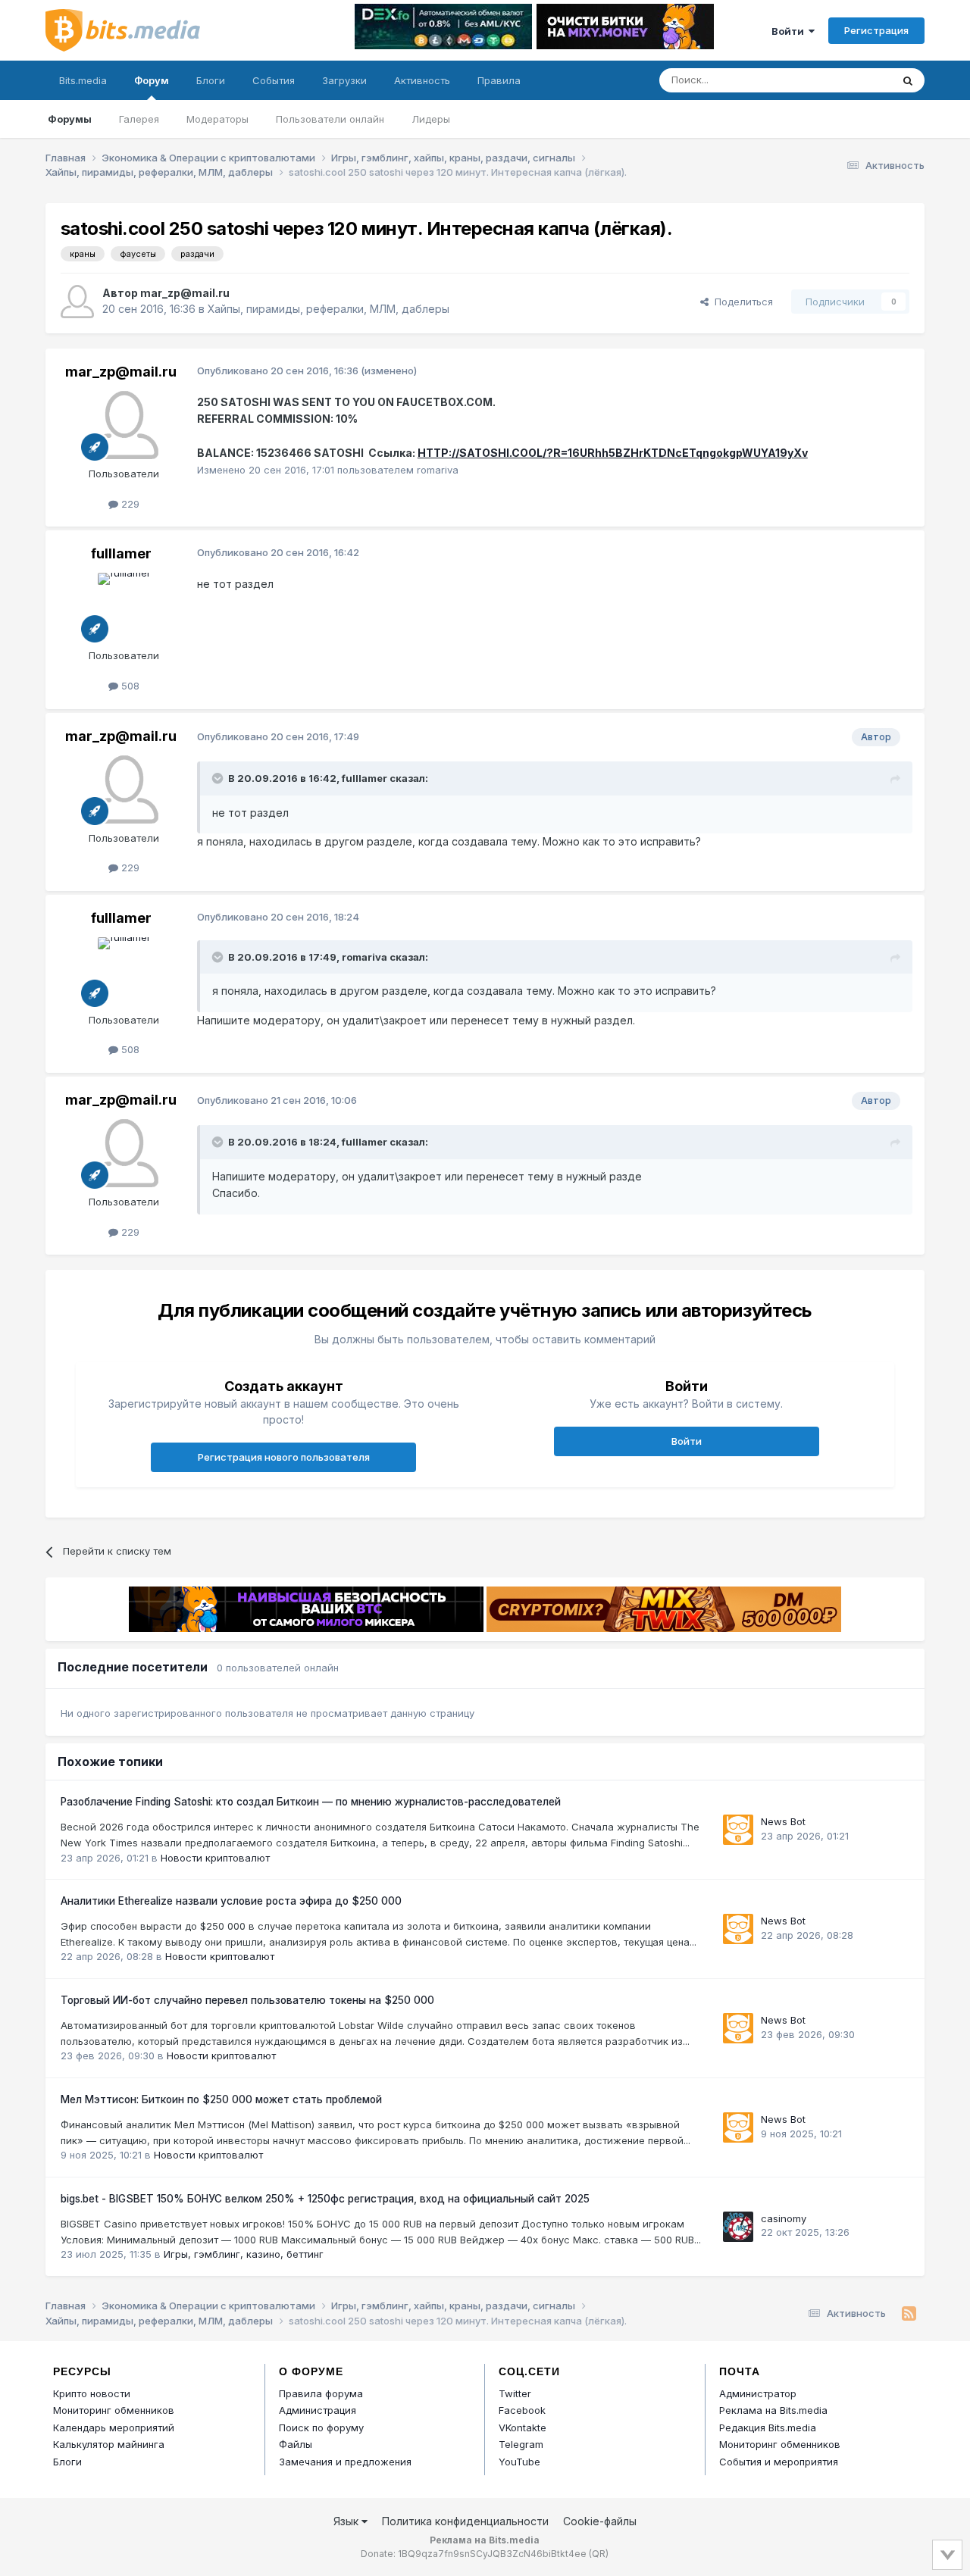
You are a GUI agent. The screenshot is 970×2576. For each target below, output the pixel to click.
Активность (422, 80)
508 (129, 686)
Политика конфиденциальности (465, 2521)
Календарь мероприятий (114, 2428)
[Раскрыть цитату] (219, 778)
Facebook (522, 2410)
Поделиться (741, 302)
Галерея (139, 119)
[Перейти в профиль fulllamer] (124, 607)
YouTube (519, 2462)
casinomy (784, 2218)
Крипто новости (92, 2393)
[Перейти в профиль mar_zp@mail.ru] (77, 302)
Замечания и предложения (345, 2462)
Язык (347, 2521)
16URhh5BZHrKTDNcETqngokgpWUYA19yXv (688, 453)
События (274, 80)
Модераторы (217, 119)
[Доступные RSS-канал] (909, 2314)
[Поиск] (908, 80)
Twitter (515, 2393)
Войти (790, 31)
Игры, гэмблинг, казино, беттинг (244, 2254)
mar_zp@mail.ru (185, 293)
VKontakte (523, 2428)
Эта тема (851, 80)
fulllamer (121, 553)
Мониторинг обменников (114, 2410)
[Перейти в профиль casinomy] (738, 2227)
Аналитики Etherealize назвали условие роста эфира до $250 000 (231, 1901)
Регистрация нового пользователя (284, 1457)
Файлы (296, 2444)
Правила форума (321, 2393)
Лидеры (431, 119)
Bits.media (83, 80)
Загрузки (344, 80)
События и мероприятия (779, 2462)
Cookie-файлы (600, 2521)
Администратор (758, 2393)
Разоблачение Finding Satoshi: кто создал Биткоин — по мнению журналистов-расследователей (311, 1802)
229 (129, 504)
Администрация (318, 2410)
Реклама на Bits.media (773, 2410)
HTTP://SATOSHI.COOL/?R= (493, 453)
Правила (499, 80)
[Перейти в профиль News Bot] (738, 1830)
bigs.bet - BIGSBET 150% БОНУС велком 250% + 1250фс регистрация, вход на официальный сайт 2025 (325, 2199)
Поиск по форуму (321, 2428)
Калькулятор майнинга (109, 2444)
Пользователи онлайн (330, 119)
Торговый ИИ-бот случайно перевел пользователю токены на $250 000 (247, 2000)
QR (599, 2554)
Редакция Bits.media (768, 2428)
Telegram (521, 2444)
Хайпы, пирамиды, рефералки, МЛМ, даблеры (329, 309)
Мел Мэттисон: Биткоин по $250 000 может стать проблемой (221, 2099)
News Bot (783, 1821)
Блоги (211, 80)
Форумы (70, 119)
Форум (152, 80)
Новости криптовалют (215, 1858)
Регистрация (876, 30)
